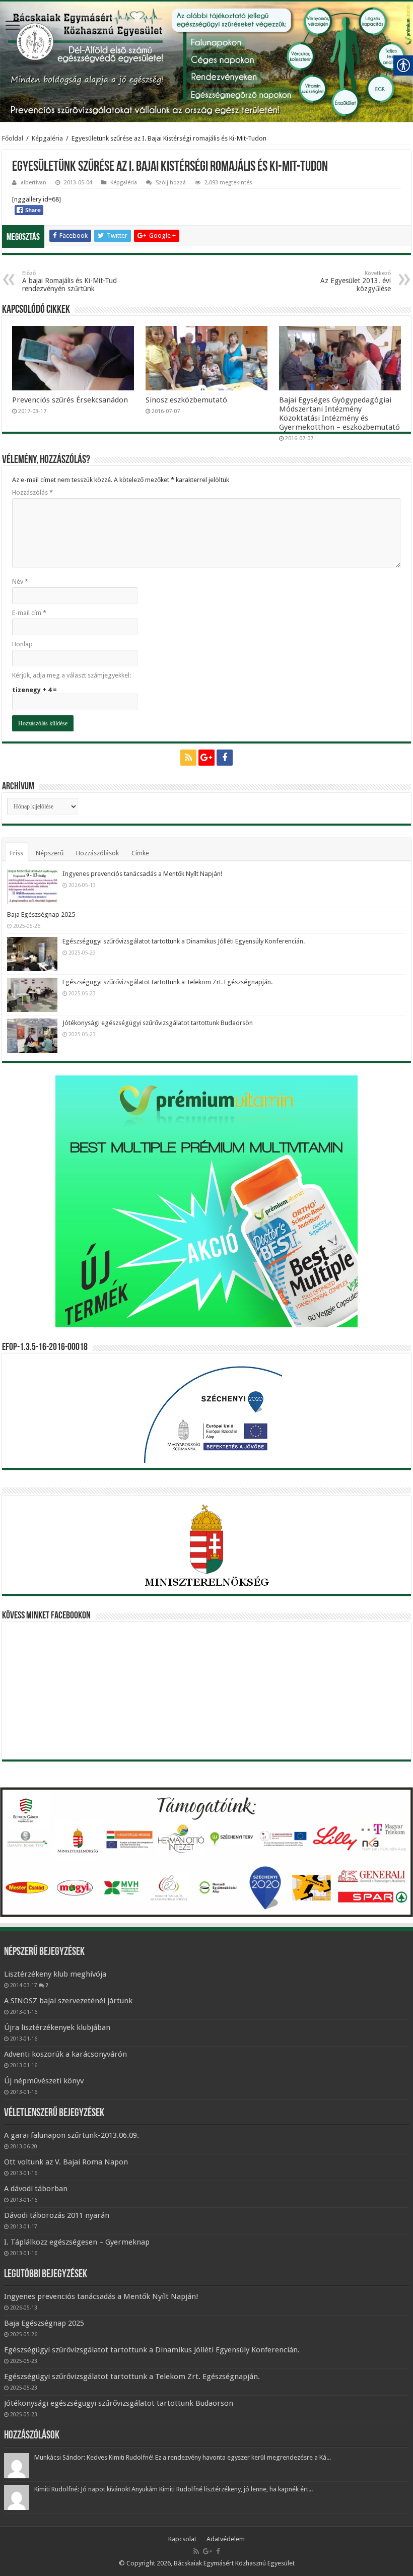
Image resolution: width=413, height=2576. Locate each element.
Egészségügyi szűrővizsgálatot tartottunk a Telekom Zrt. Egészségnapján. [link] (167, 982)
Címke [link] (140, 853)
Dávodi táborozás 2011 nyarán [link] (57, 2215)
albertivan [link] (33, 183)
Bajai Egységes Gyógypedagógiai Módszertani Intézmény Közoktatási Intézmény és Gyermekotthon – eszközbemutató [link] (339, 414)
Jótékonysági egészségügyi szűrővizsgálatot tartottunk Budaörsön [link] (158, 1023)
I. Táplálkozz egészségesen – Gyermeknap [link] (77, 2242)
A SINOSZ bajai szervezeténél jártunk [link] (68, 2001)
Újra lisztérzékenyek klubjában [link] (57, 2027)
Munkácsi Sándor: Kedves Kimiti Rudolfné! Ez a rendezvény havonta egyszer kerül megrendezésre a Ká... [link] (183, 2457)
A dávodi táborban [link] (36, 2189)
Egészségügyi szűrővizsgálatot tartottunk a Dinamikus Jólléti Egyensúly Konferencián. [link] (184, 941)
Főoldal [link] (13, 138)
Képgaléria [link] (47, 138)
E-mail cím (29, 613)
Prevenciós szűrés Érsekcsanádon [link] (70, 400)
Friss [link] (17, 853)
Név (20, 582)
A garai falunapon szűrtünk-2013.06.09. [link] (72, 2135)
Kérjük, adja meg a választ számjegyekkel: (72, 675)
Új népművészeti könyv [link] (44, 2081)
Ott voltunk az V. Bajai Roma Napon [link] (66, 2162)
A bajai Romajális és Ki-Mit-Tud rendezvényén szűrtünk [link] (70, 281)
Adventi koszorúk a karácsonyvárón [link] (65, 2054)
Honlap (22, 644)
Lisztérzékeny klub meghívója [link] (55, 1974)
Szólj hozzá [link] (171, 183)
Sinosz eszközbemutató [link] (186, 400)
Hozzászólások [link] (97, 853)
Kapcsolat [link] (182, 2539)
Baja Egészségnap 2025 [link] (41, 914)
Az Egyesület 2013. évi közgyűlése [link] (356, 281)
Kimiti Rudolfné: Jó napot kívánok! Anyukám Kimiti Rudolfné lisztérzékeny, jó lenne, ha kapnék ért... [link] (174, 2489)
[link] (13, 26)
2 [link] (47, 1985)
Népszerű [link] (50, 853)
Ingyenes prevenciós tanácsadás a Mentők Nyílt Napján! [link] (142, 874)
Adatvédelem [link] (226, 2539)
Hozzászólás (32, 492)
